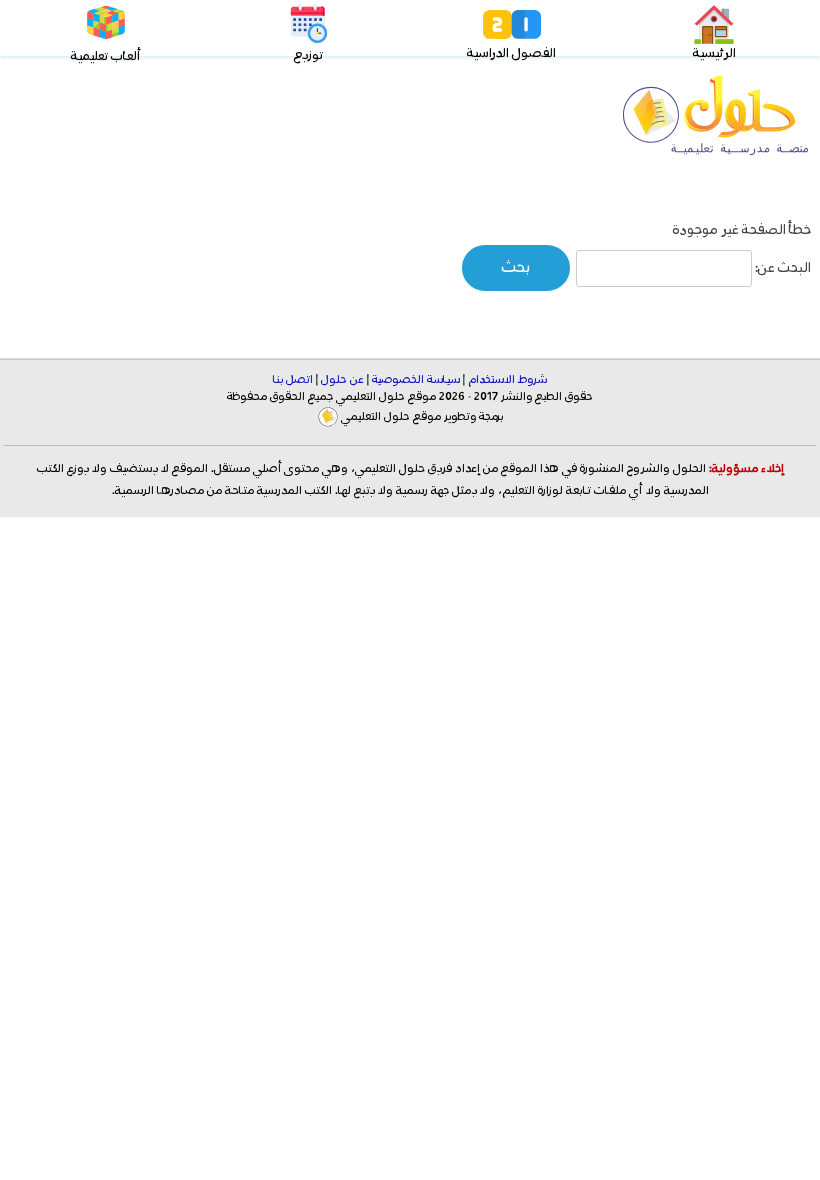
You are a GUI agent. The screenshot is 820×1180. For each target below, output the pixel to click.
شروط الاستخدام (507, 380)
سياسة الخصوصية (416, 380)
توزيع (308, 55)
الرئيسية (714, 53)
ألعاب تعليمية (105, 56)
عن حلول (342, 380)
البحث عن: (783, 268)
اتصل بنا (293, 380)
